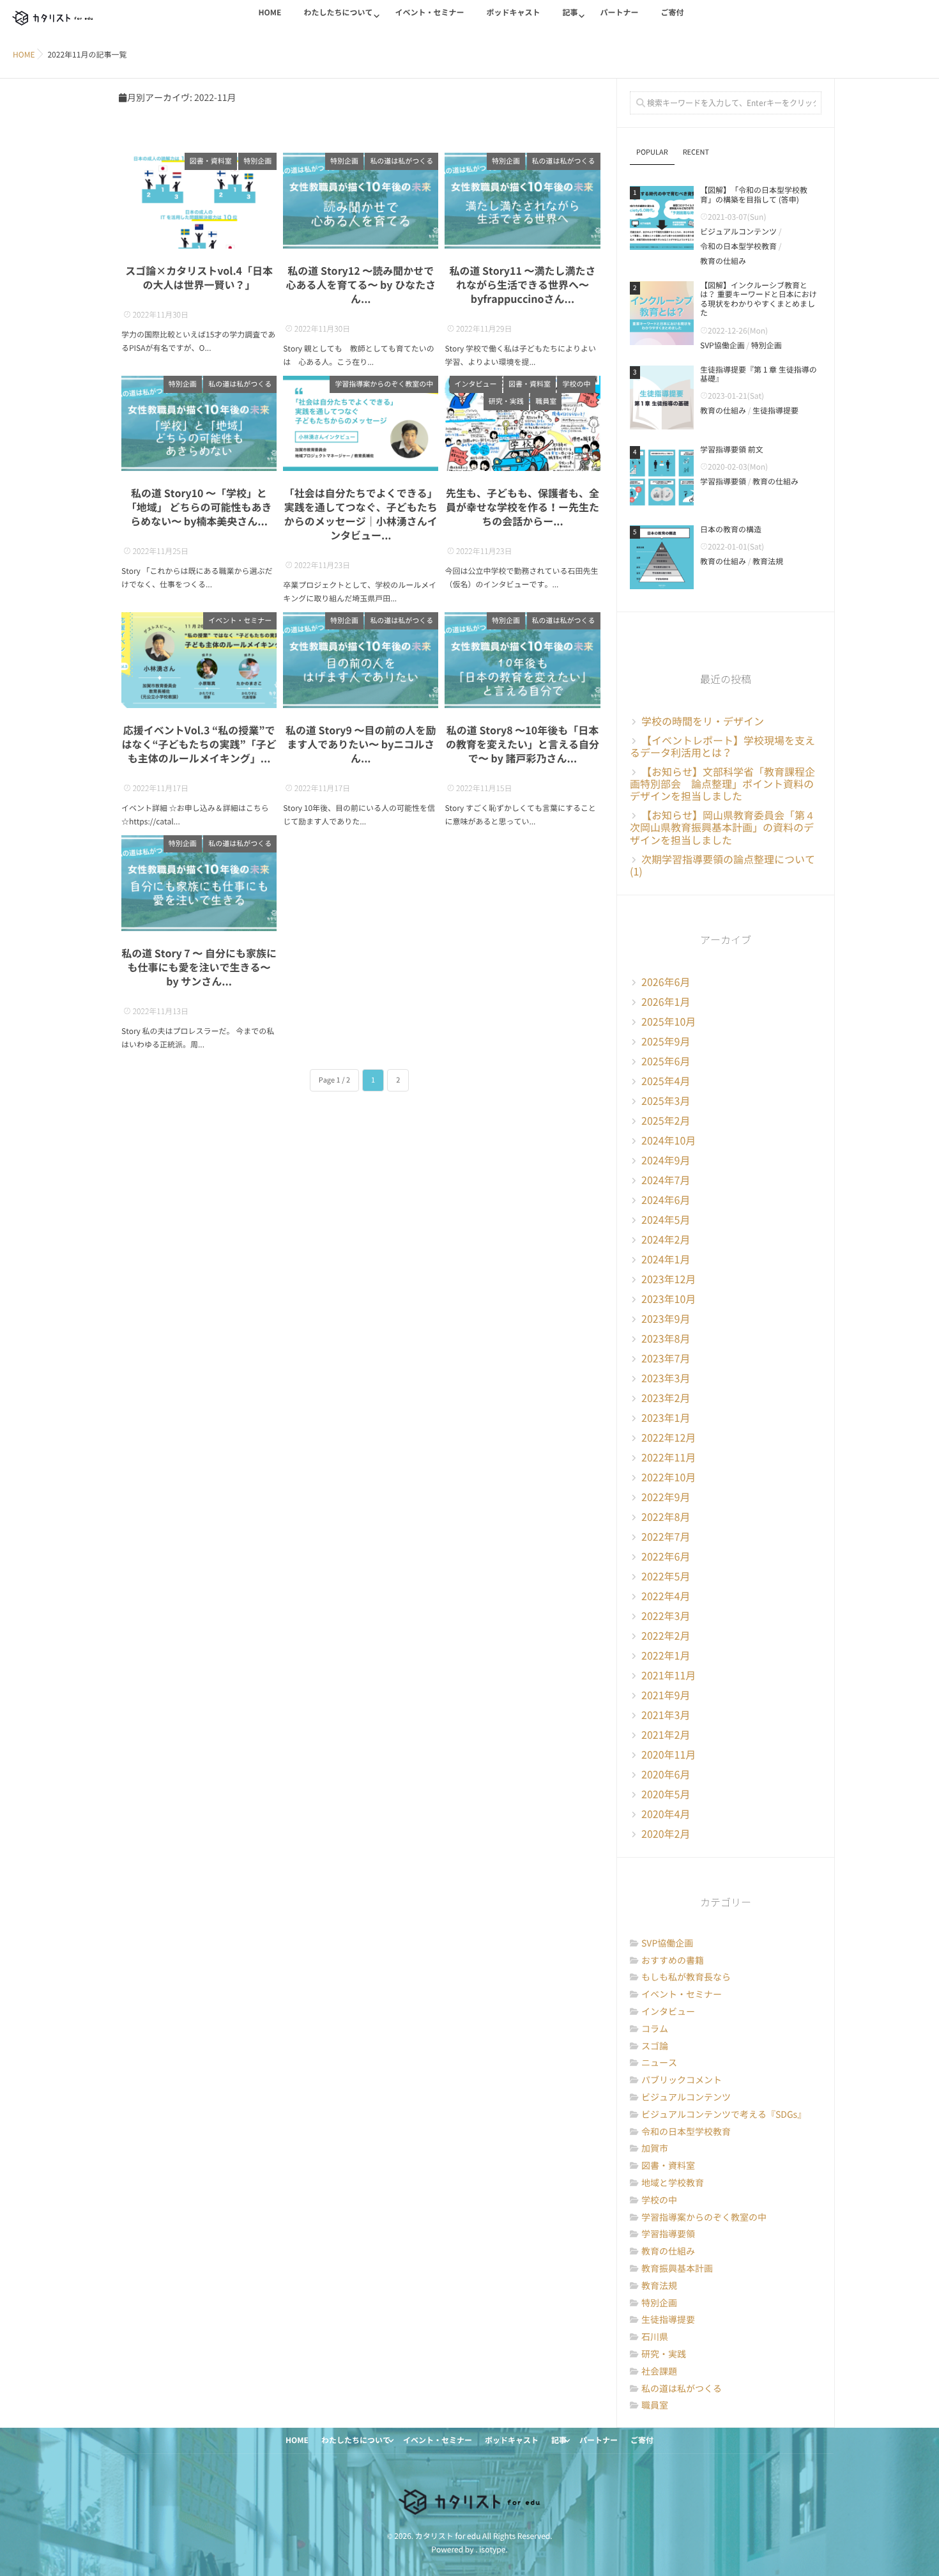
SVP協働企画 (722, 346)
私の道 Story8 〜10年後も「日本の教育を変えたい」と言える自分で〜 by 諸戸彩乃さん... (523, 744)
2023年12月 (668, 1279)
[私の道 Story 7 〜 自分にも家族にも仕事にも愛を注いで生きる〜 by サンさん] (199, 883)
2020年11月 (668, 1755)
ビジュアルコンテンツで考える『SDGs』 (724, 2115)
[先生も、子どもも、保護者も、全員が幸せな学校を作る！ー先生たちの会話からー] (522, 424)
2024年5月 (666, 1220)
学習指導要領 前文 (732, 450)
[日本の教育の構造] (662, 557)
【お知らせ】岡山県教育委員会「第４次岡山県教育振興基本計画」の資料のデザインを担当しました (722, 828)
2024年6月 (666, 1200)
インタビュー (476, 384)
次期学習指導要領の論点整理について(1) (722, 866)
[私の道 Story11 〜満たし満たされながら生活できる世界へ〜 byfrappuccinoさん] (522, 201)
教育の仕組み (723, 261)
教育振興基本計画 (677, 2269)
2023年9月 (666, 1319)
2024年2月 (666, 1240)
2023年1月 (666, 1418)
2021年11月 (668, 1676)
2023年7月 (666, 1359)
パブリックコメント (682, 2080)
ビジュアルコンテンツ (738, 232)
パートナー (619, 13)
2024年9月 (666, 1161)
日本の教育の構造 (731, 530)
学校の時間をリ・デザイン (703, 721)
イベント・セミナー (429, 13)
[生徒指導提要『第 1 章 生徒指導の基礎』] (662, 397)
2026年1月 (666, 1002)
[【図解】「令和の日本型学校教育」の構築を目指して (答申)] (662, 218)
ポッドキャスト (513, 13)
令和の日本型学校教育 (738, 247)
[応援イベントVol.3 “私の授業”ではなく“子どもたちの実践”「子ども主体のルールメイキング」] (199, 660)
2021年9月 (666, 1695)
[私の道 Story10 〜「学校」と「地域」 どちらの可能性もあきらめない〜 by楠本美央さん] (199, 424)
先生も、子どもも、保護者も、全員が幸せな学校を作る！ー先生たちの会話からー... (523, 507)
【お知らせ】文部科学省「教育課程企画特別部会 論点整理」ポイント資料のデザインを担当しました (722, 784)
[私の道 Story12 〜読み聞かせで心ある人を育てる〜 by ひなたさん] (361, 201)
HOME (270, 13)
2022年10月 (668, 1477)
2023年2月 (666, 1398)
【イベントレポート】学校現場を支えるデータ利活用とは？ (722, 747)
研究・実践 (506, 402)
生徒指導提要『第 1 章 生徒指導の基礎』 (759, 374)
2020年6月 (666, 1775)
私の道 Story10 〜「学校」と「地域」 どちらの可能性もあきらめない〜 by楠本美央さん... (199, 507)
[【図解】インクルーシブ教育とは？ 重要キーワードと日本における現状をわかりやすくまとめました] (662, 313)
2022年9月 (666, 1497)
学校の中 (576, 384)
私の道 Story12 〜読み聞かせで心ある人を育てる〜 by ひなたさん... (361, 285)
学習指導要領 (723, 482)
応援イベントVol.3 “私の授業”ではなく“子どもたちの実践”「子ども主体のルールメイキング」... (199, 744)
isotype (492, 2550)
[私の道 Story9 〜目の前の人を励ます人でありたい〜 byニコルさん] (361, 660)
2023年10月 (668, 1299)
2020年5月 (666, 1794)
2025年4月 (666, 1081)
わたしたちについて (338, 13)
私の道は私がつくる (401, 161)
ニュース (659, 2063)
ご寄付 (673, 13)
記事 (570, 13)
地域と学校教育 (673, 2183)
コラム (655, 2029)
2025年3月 (666, 1101)
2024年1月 (666, 1260)
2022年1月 (666, 1656)
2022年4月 (666, 1596)
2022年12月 (668, 1438)
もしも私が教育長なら (686, 1977)
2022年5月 (666, 1577)
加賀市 (655, 2148)
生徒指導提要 (775, 411)
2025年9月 (666, 1042)
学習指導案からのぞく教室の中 (384, 384)
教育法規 (768, 562)
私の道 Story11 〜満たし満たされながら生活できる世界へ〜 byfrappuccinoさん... (522, 285)
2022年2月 (666, 1636)
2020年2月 (666, 1834)
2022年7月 (666, 1537)
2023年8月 (666, 1339)
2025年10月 (668, 1022)
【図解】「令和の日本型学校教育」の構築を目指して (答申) (754, 195)
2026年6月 (666, 982)
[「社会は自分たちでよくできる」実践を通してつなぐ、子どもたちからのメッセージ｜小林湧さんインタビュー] (361, 424)
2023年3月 (666, 1378)
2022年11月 (668, 1458)
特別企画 (257, 161)
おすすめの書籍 (673, 1961)
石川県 (655, 2337)
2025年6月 (666, 1061)
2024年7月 (666, 1180)
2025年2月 (666, 1121)
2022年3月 (666, 1616)
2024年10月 (668, 1141)
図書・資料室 (211, 161)
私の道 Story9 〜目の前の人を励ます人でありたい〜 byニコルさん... (361, 744)
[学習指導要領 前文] (662, 477)
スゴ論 (655, 2046)
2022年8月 (666, 1517)
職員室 (546, 402)
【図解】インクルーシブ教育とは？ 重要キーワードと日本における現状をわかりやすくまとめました (759, 299)
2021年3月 (666, 1715)
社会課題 (659, 2372)
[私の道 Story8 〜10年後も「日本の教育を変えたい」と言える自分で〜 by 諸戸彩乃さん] (522, 660)
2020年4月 (666, 1814)
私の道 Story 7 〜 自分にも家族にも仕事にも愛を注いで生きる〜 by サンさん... (199, 968)
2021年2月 (666, 1735)
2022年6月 (666, 1557)
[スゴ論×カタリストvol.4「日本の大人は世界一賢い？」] (199, 201)
